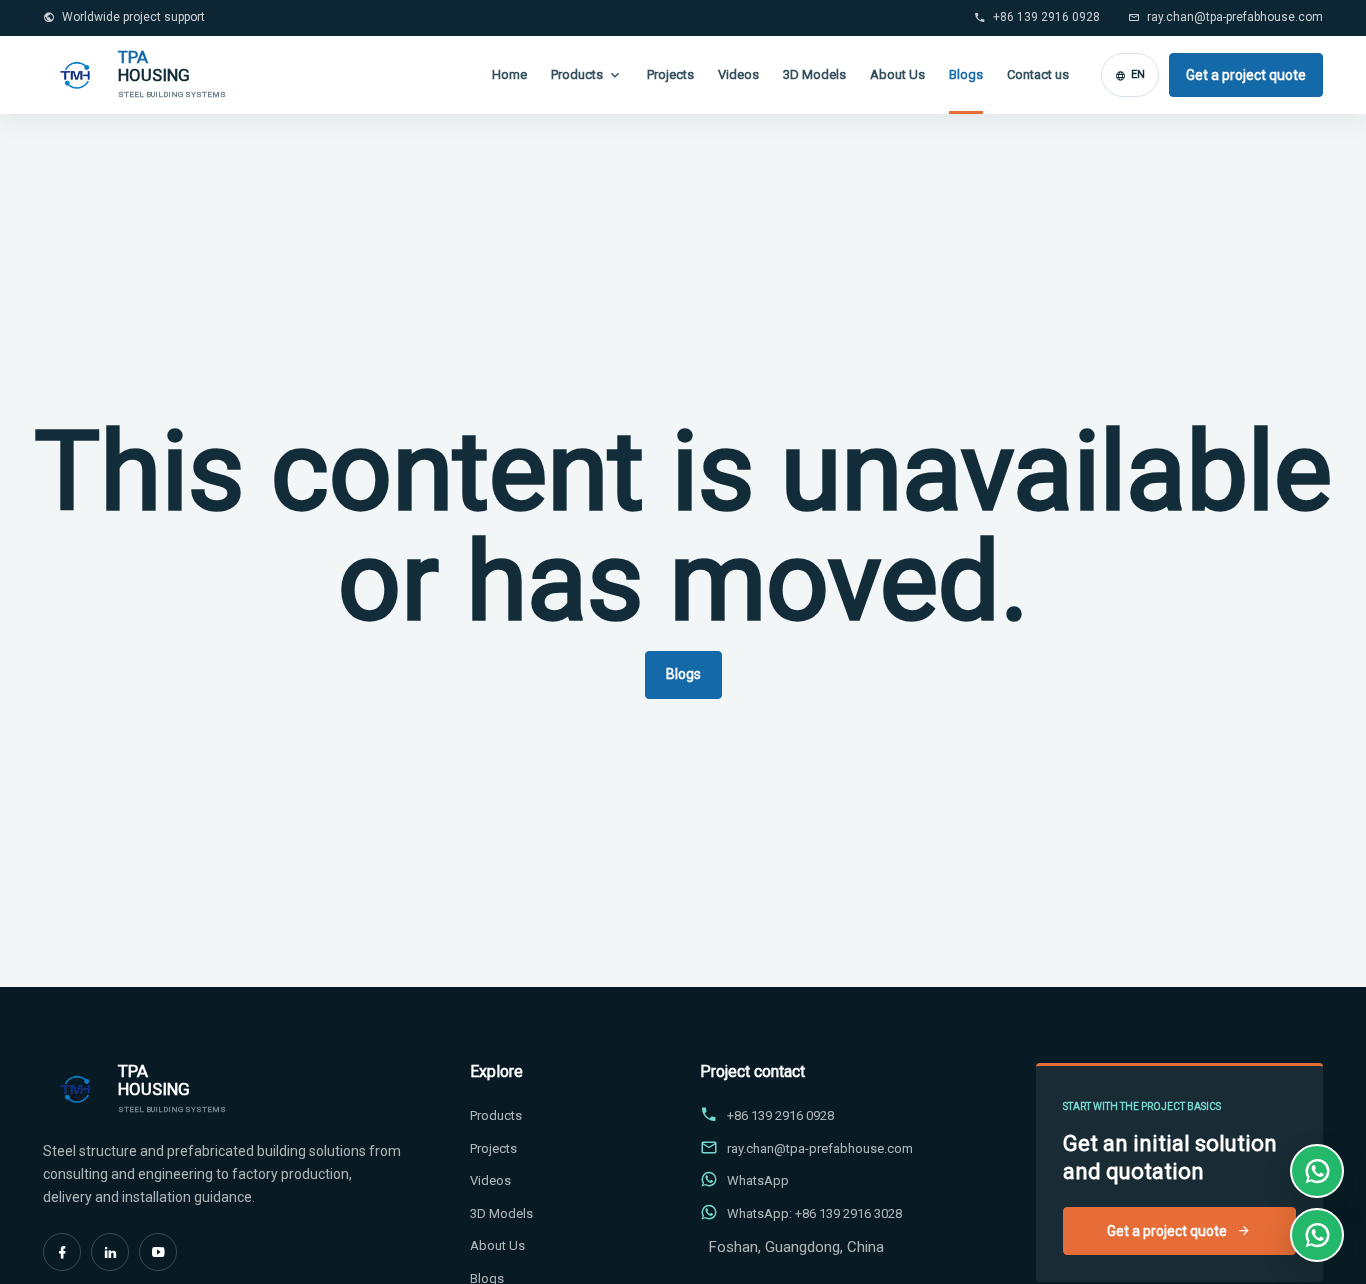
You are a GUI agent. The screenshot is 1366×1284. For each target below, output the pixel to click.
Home (509, 74)
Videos (738, 74)
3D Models (814, 74)
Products (577, 74)
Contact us (1038, 74)
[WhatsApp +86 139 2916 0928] (1317, 1171)
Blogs (966, 74)
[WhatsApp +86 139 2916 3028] (1317, 1235)
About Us (897, 74)
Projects (670, 74)
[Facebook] (62, 1252)
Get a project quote (1246, 75)
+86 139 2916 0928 (1046, 17)
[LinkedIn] (110, 1252)
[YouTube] (158, 1252)
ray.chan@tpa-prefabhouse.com (1235, 17)
